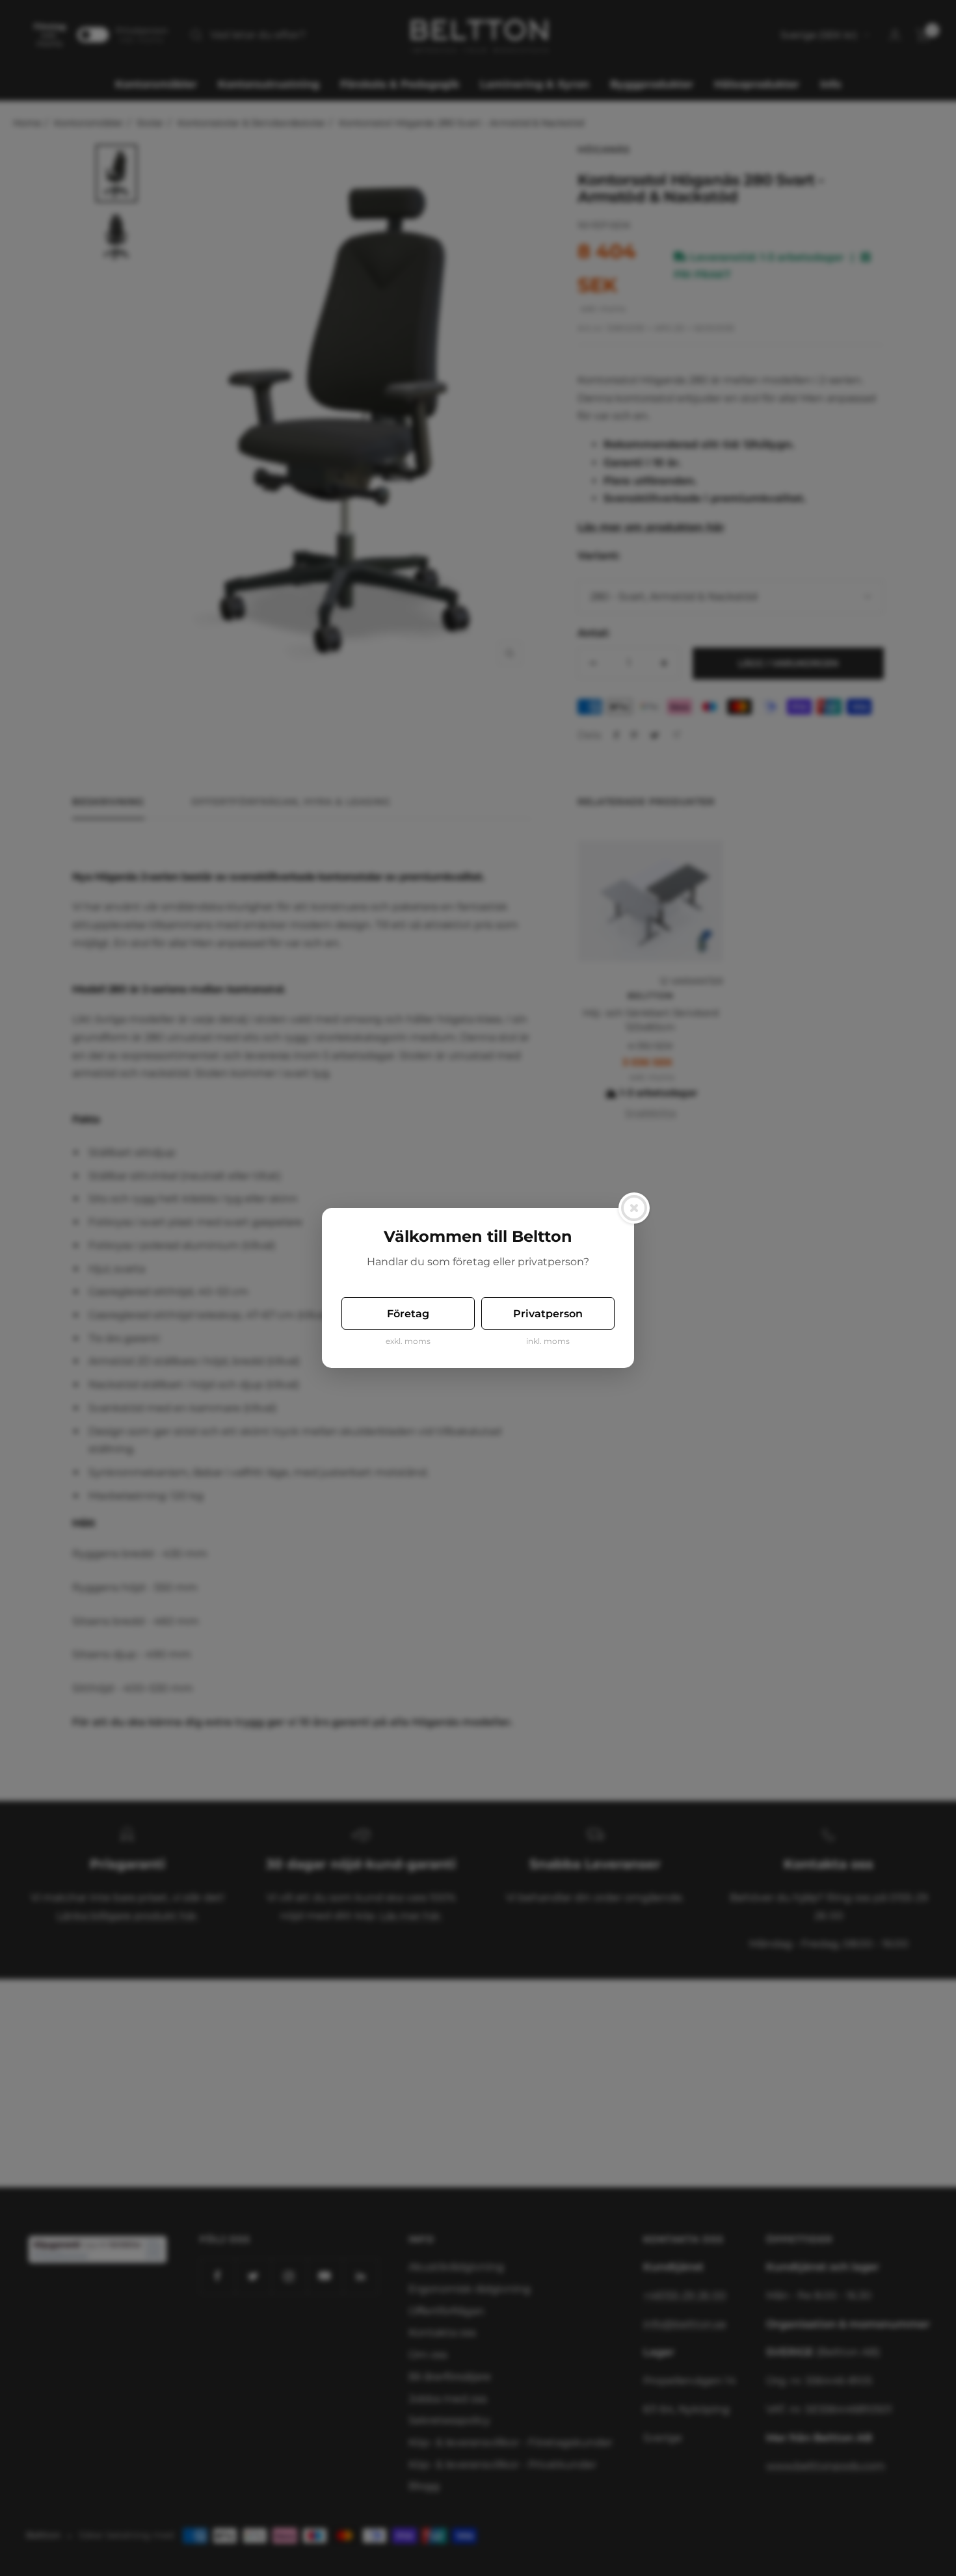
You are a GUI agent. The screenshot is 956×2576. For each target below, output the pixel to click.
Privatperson (548, 1314)
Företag (408, 1314)
